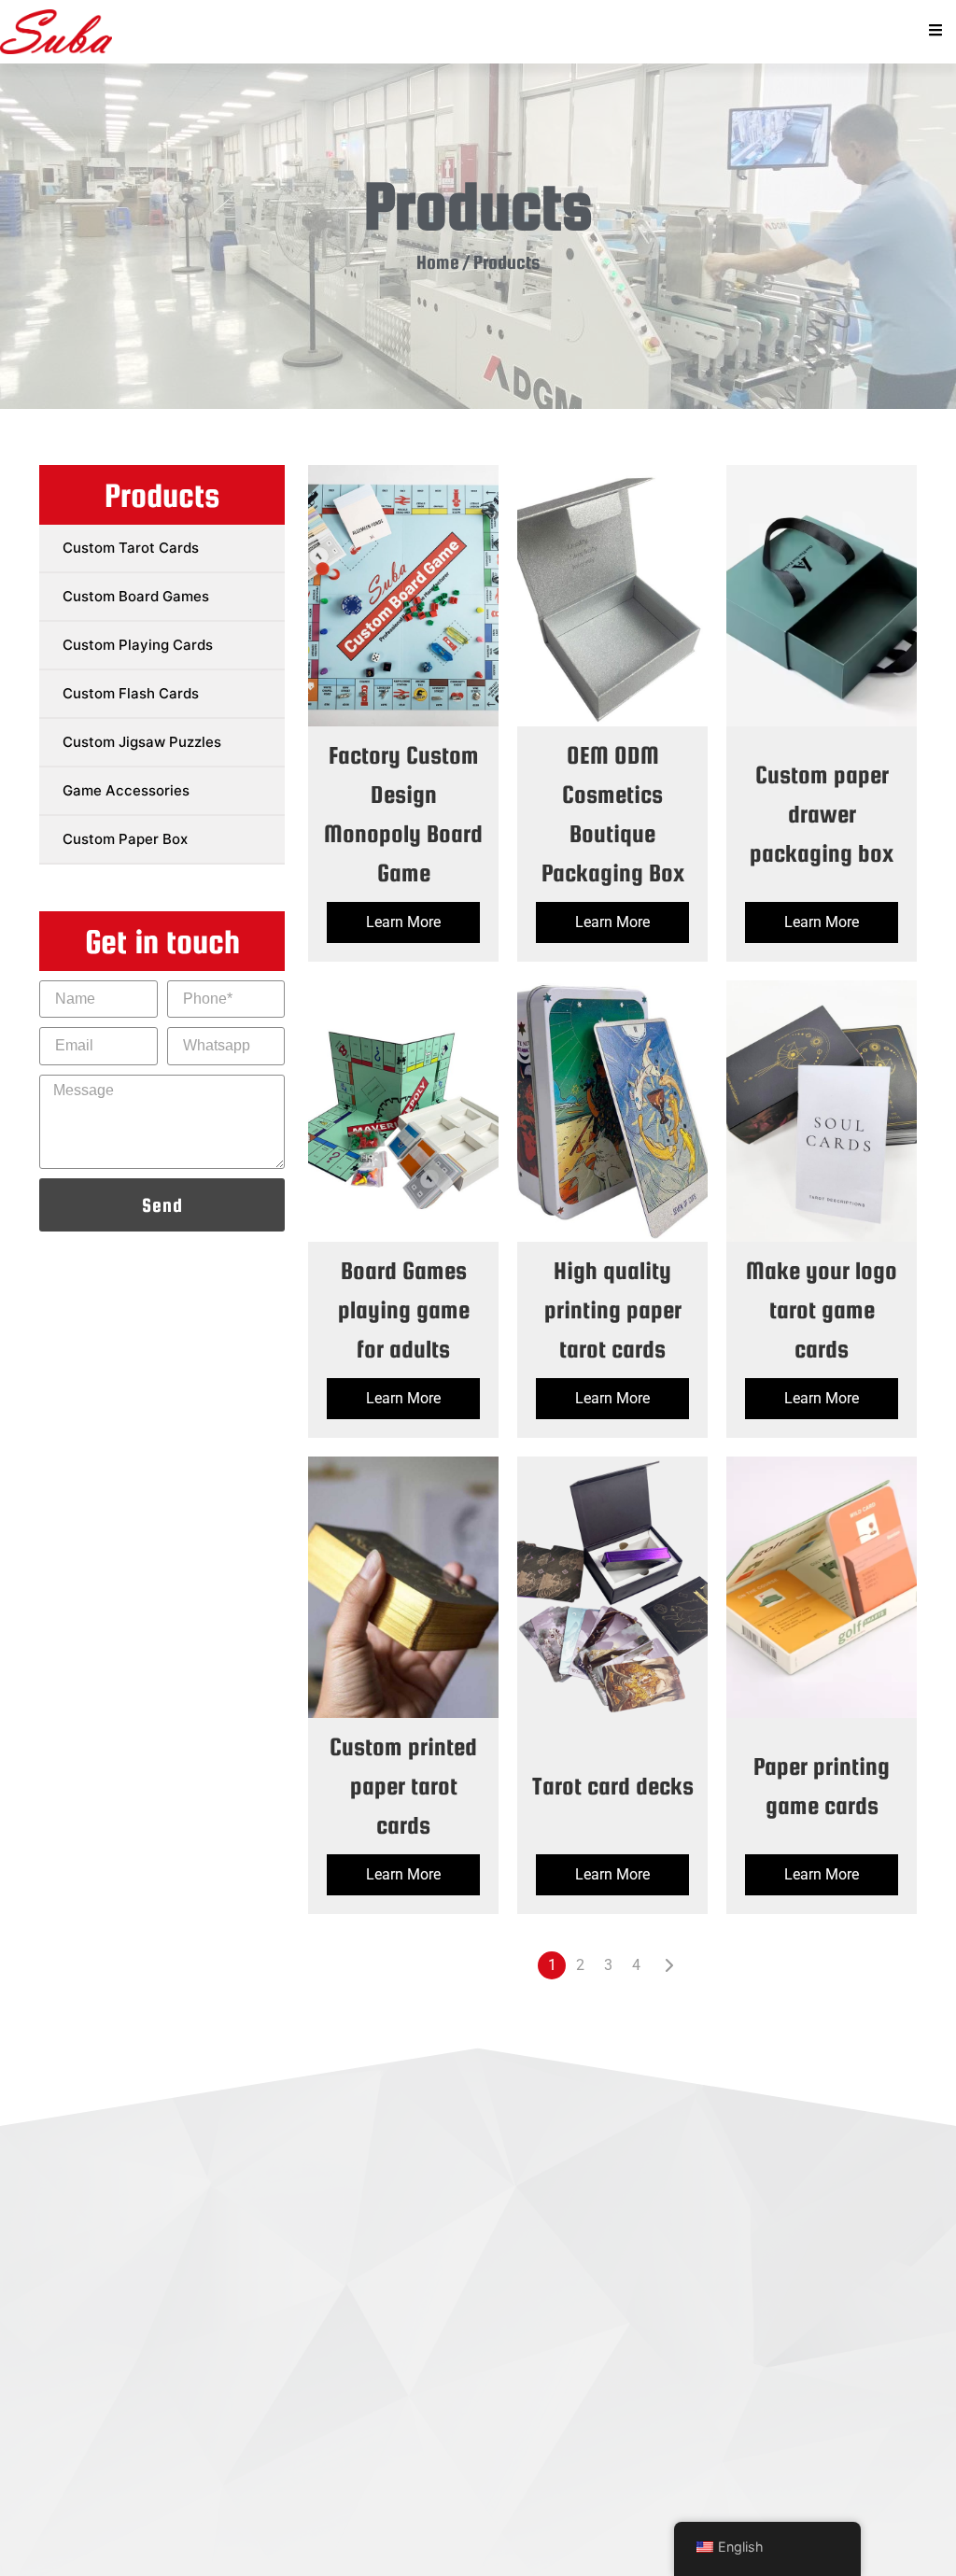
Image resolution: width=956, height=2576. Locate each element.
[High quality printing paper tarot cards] (612, 1111)
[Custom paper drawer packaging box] (822, 596)
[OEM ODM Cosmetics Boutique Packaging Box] (612, 596)
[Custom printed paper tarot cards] (403, 1587)
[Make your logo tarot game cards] (822, 1111)
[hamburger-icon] (935, 32)
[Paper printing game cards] (822, 1587)
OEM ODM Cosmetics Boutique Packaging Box (613, 814)
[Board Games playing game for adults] (403, 1111)
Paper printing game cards (822, 1786)
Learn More (403, 922)
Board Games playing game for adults (404, 1309)
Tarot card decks (613, 1786)
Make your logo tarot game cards (822, 1309)
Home (438, 262)
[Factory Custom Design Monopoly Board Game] (403, 596)
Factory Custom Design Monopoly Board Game (403, 814)
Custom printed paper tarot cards (403, 1786)
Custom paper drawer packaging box (822, 814)
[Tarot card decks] (612, 1587)
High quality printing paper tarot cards (613, 1309)
